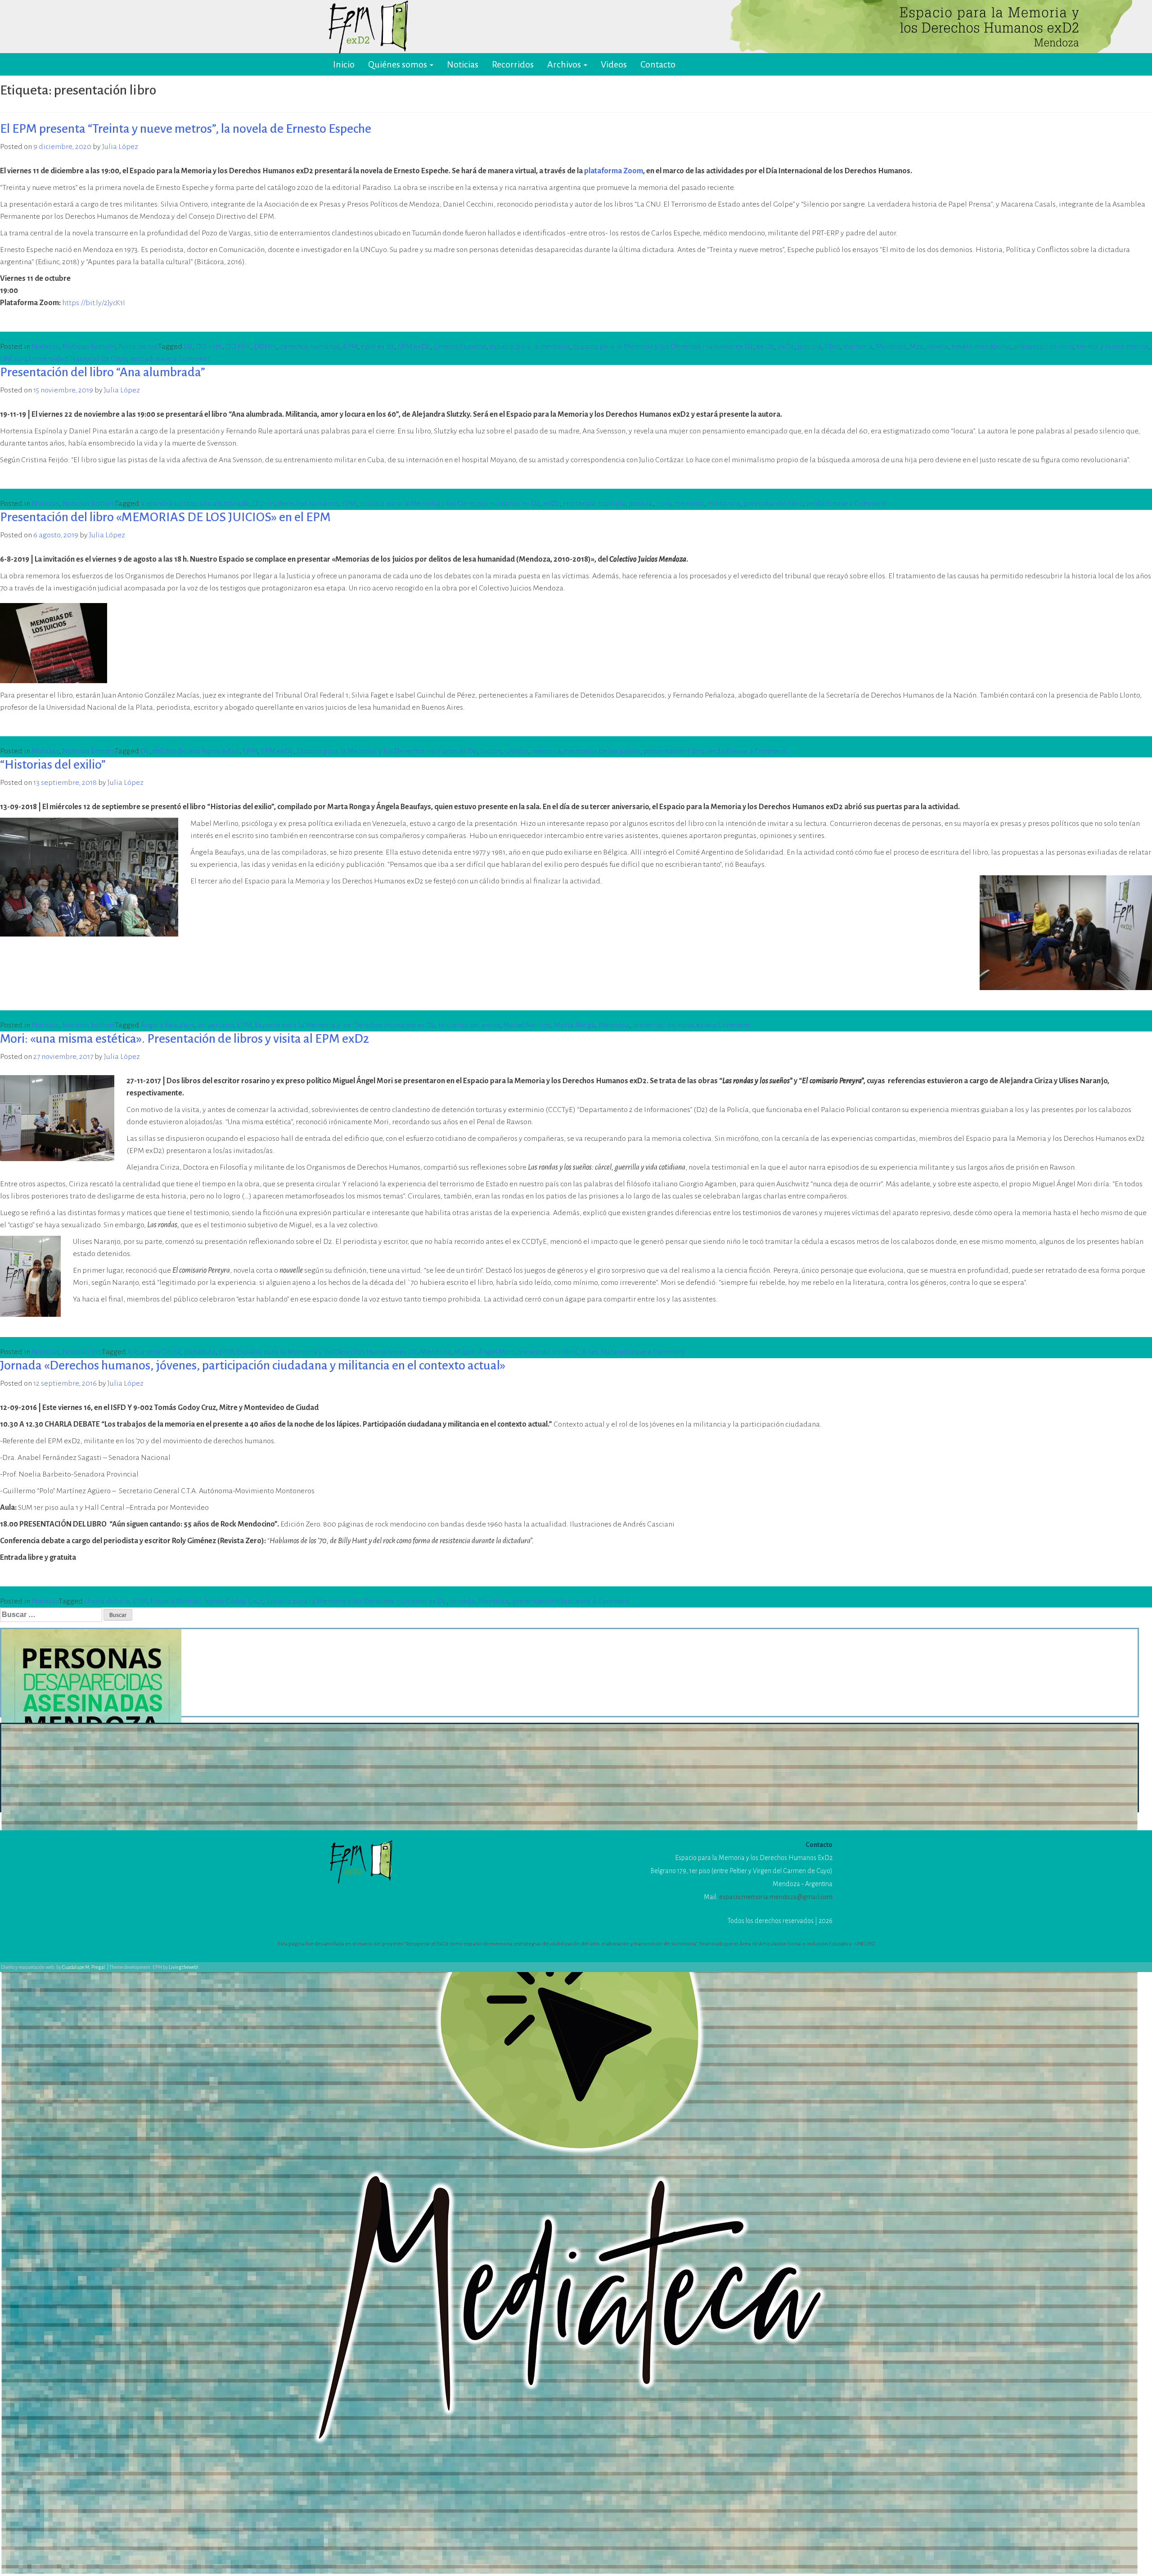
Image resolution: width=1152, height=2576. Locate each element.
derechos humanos (309, 347)
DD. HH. (209, 347)
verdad (141, 359)
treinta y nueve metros (1113, 347)
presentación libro (1044, 347)
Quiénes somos (398, 64)
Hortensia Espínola (594, 504)
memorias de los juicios (602, 751)
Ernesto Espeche (460, 347)
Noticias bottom (89, 347)
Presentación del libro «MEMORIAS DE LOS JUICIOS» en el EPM (165, 517)
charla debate (107, 1601)
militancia (724, 504)
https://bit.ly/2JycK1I (94, 303)
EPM (350, 347)
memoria (858, 347)
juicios (491, 751)
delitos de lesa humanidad (196, 751)
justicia (809, 347)
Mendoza (891, 347)
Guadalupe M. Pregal (83, 1967)
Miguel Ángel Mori (484, 1352)
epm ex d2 (378, 347)
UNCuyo (13, 359)
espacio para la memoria (529, 347)
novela (937, 347)
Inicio (344, 64)
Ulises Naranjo (603, 1352)
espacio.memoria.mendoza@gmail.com (776, 1897)
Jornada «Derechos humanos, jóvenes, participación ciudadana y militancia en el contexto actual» (253, 1365)
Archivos (565, 64)
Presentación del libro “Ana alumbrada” (103, 372)
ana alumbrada (224, 504)
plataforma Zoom (614, 171)
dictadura (200, 1352)
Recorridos (513, 64)
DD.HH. (238, 347)
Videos (614, 64)
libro (832, 347)
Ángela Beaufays (167, 1025)
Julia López (120, 147)
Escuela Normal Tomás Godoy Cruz (207, 1601)
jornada (462, 1601)
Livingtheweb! (184, 1967)
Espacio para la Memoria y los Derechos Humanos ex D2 (663, 347)
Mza (916, 347)
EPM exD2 (414, 347)
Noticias (463, 64)
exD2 (786, 347)
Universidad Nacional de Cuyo (78, 359)
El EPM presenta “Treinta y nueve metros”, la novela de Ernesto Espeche (186, 129)
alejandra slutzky (168, 504)
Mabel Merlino (527, 1025)
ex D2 (765, 347)
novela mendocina (981, 347)
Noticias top (138, 347)
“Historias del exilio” (53, 765)
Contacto (658, 64)
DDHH (265, 347)
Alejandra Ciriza (154, 1352)
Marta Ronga (575, 1025)
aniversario (216, 1025)
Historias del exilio (469, 1025)
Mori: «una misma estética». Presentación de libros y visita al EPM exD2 (184, 1039)
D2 (188, 347)
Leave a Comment (181, 359)
